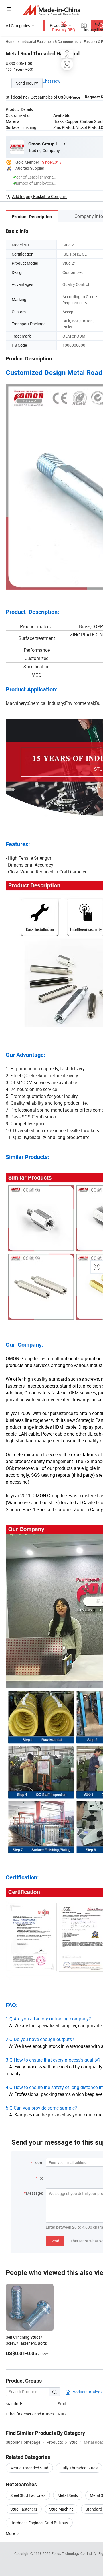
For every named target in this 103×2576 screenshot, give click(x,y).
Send (55, 2241)
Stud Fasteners (24, 2509)
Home (10, 41)
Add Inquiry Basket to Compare (40, 196)
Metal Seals (68, 2495)
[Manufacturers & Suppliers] (52, 10)
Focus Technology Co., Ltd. (73, 2553)
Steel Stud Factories (28, 2495)
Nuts (62, 2414)
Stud (62, 2404)
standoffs (14, 2404)
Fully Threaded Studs (79, 2468)
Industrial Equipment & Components (49, 41)
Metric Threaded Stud (29, 2468)
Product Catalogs (86, 2392)
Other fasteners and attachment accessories (32, 2414)
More (11, 2533)
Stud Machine (61, 2509)
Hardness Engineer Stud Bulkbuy (39, 2523)
